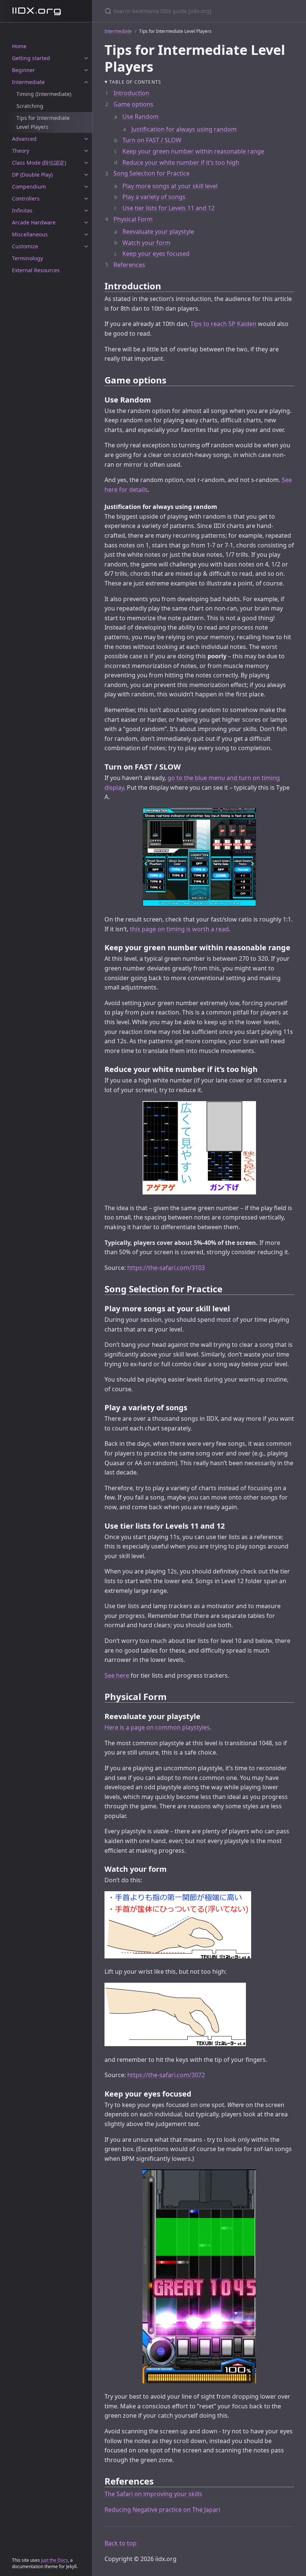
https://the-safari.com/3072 (166, 2075)
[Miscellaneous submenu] (86, 234)
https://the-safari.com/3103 (166, 1268)
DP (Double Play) (32, 175)
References (129, 265)
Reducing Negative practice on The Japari (162, 2510)
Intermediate (28, 82)
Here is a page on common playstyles (157, 1727)
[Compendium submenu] (86, 187)
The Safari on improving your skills (153, 2494)
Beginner (24, 70)
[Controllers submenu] (86, 199)
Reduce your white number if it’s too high (181, 162)
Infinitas (22, 210)
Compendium (29, 187)
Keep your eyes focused (156, 254)
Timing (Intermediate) (44, 94)
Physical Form (133, 219)
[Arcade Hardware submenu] (86, 223)
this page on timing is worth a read (179, 929)
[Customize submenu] (86, 246)
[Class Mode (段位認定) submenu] (86, 163)
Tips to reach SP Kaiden (223, 324)
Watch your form (146, 243)
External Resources (36, 270)
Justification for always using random (184, 129)
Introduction (131, 93)
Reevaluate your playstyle (158, 232)
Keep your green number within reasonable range (193, 151)
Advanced (24, 139)
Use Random (140, 116)
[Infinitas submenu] (86, 211)
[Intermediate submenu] (86, 82)
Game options (133, 104)
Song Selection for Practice (152, 173)
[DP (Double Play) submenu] (86, 175)
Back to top (121, 2543)
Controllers (26, 198)
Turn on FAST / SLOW (152, 140)
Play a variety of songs (154, 197)
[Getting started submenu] (86, 58)
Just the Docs (54, 2560)
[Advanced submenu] (86, 139)
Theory (21, 151)
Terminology (27, 258)
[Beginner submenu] (86, 70)
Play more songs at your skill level (170, 186)
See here (117, 1675)
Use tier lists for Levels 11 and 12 (168, 208)
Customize (25, 246)
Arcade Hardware (34, 222)
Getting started (31, 58)
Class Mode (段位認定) (39, 163)
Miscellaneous (30, 234)
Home (19, 46)
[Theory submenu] (86, 151)
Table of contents (135, 82)
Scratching (30, 106)
